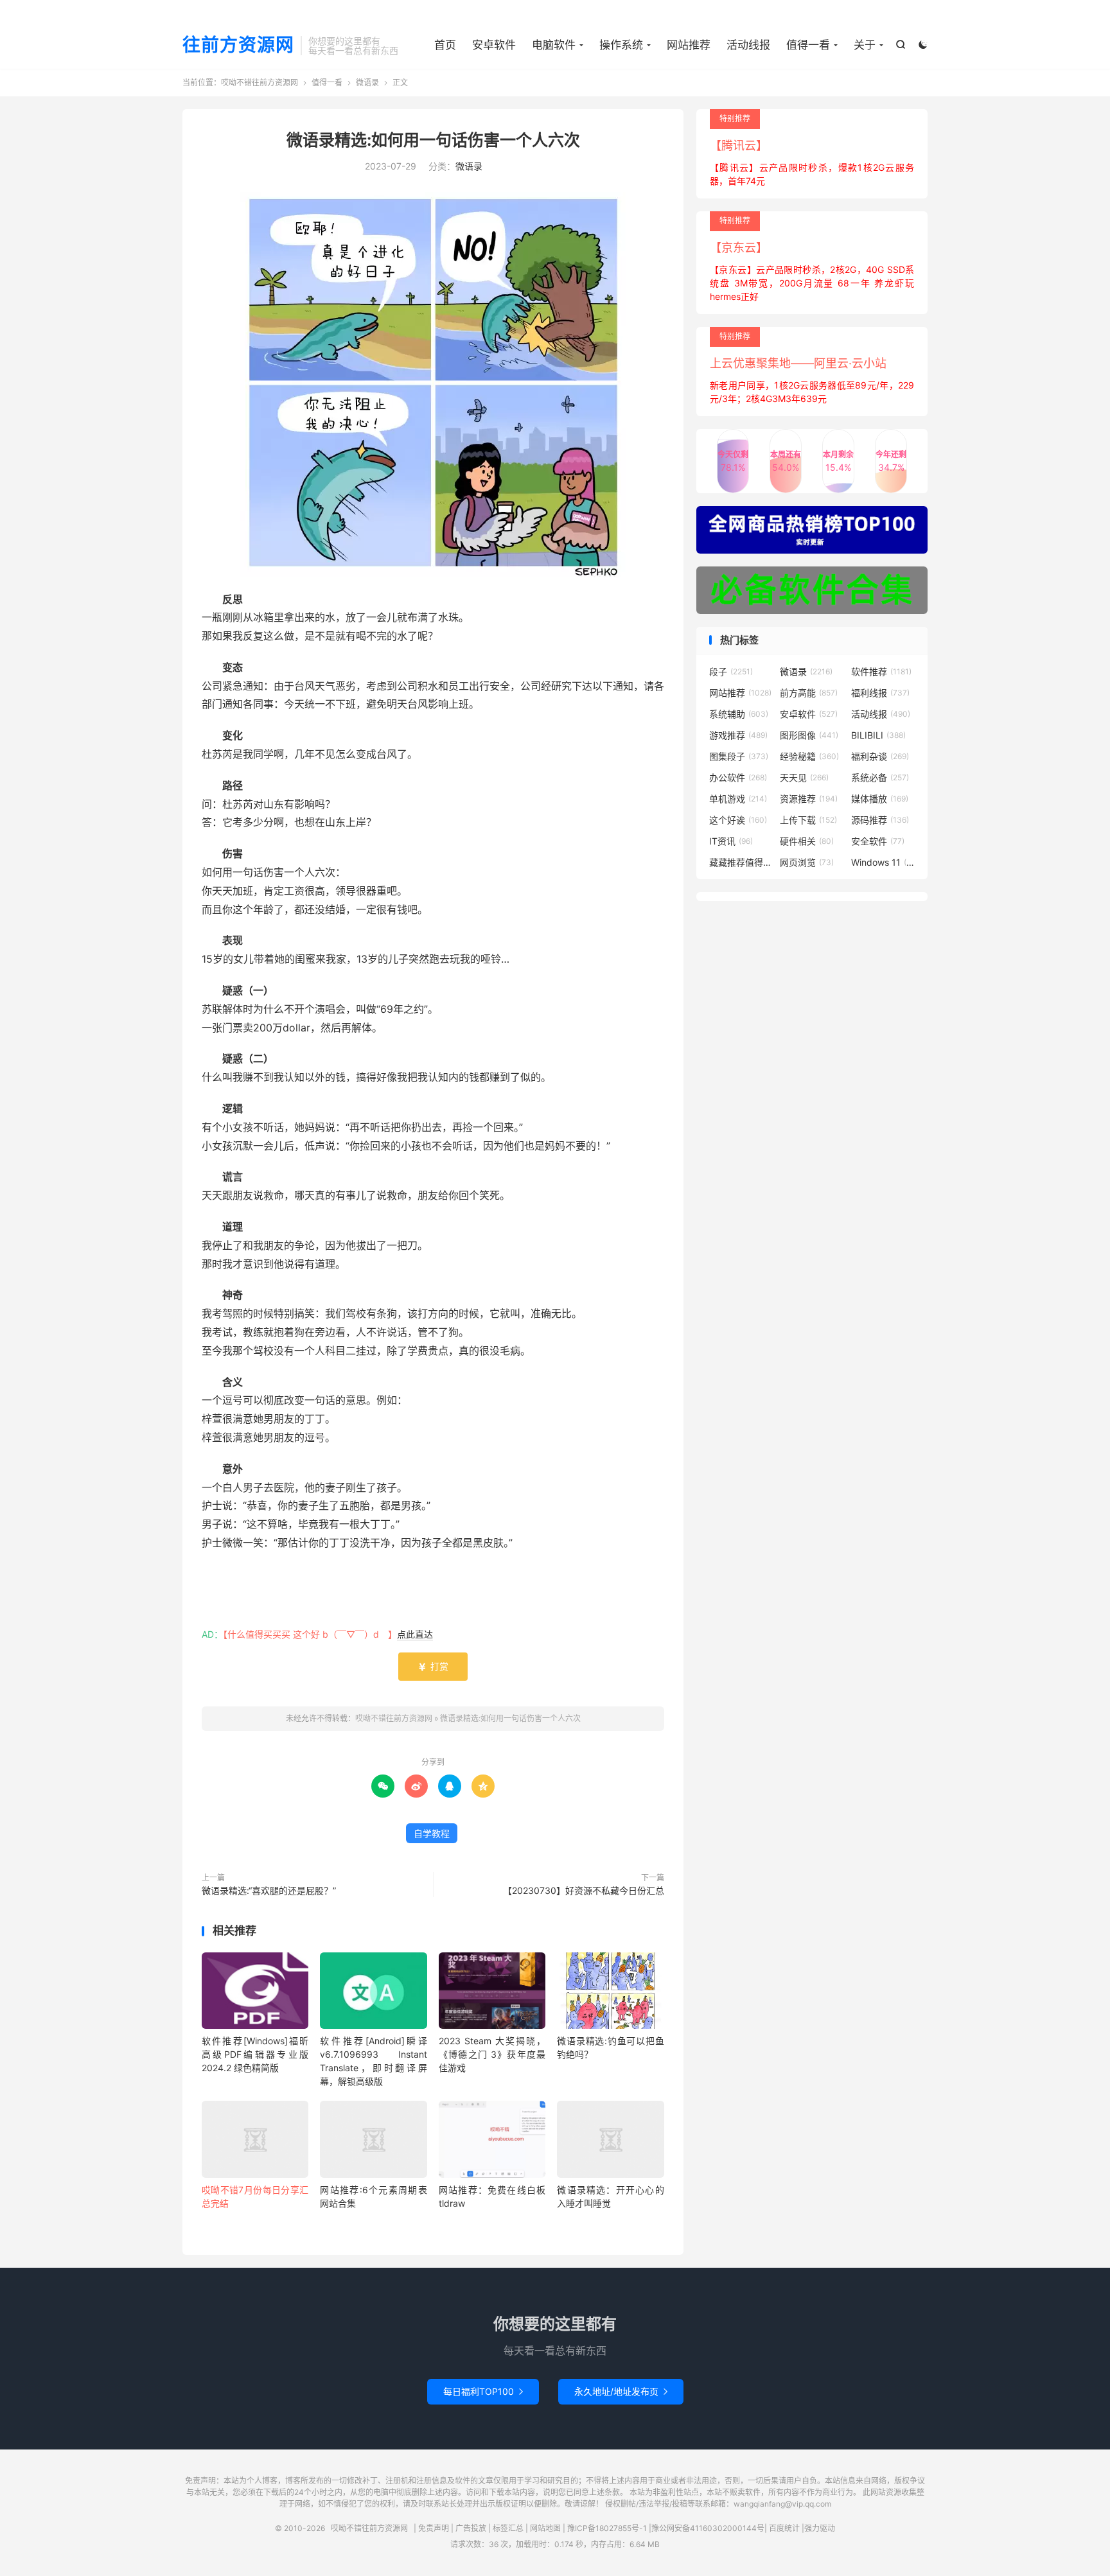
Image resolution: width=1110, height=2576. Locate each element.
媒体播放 (880, 799)
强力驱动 (820, 2528)
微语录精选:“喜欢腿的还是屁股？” (269, 1890)
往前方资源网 (238, 46)
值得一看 (808, 45)
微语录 (367, 83)
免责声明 (434, 2528)
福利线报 (880, 693)
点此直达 (415, 1634)
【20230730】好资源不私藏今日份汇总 (584, 1890)
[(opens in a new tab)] (255, 2142)
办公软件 (738, 777)
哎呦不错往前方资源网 (260, 83)
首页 (445, 45)
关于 (865, 45)
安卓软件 (494, 45)
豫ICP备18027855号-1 (607, 2528)
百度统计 (784, 2528)
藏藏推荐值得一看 (741, 862)
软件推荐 (881, 671)
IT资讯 (731, 841)
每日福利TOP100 (483, 2391)
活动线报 (748, 45)
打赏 (433, 1666)
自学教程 (432, 1833)
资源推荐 (809, 799)
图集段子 (739, 756)
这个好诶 (738, 820)
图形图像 (809, 735)
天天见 (804, 777)
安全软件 (878, 841)
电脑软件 (554, 45)
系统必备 (880, 777)
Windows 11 (883, 862)
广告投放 (471, 2528)
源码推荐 (880, 820)
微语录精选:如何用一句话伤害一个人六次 (433, 140)
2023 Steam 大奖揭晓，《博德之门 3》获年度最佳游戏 (492, 2054)
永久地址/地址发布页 (621, 2391)
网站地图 (545, 2528)
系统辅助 (739, 714)
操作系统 (621, 45)
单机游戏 (738, 799)
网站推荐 (689, 45)
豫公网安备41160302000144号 (708, 2528)
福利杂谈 (880, 756)
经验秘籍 (809, 756)
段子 (731, 671)
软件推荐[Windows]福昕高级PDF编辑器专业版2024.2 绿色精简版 (255, 2054)
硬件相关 (807, 841)
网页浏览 (807, 862)
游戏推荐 (738, 735)
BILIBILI (878, 735)
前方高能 (809, 693)
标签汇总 (508, 2528)
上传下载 (808, 820)
